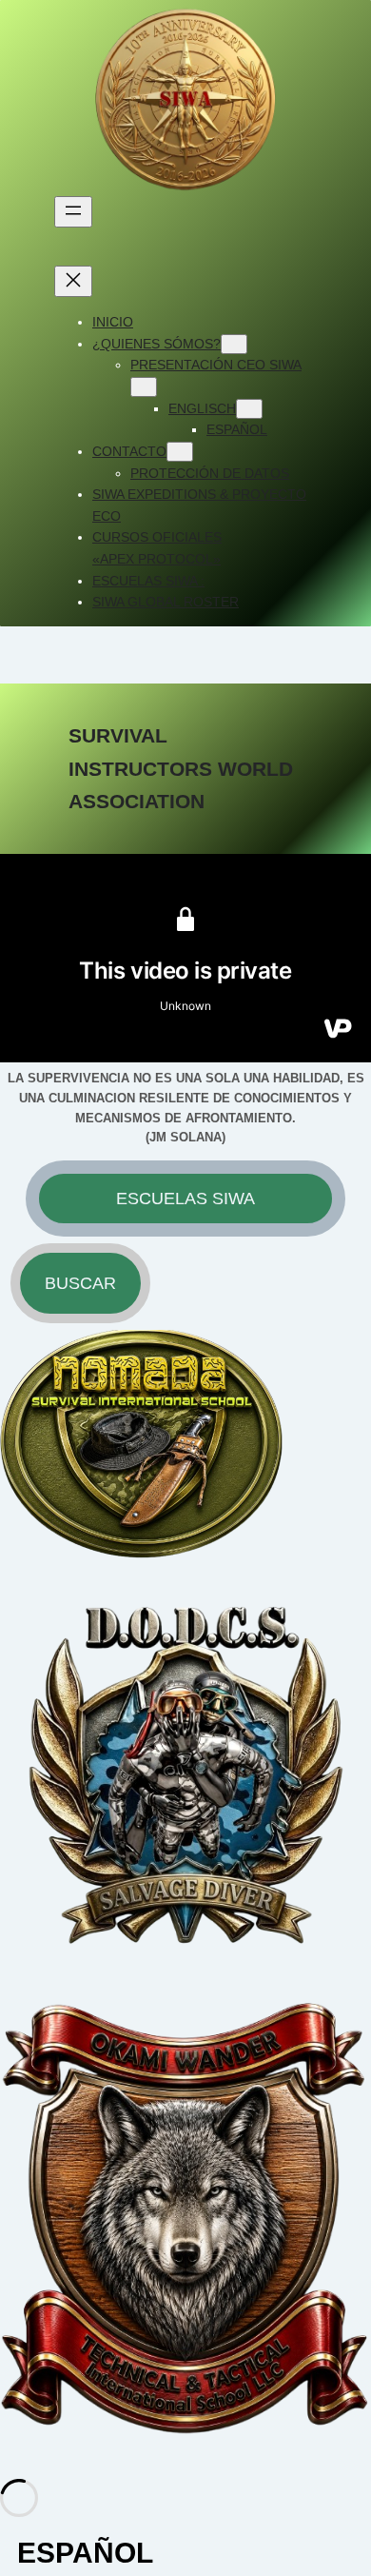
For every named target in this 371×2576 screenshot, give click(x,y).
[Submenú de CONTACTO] (180, 452)
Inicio (113, 322)
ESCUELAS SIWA (185, 1199)
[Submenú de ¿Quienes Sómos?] (234, 344)
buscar (80, 1283)
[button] (185, 2553)
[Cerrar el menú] (73, 281)
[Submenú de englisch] (249, 409)
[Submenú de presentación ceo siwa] (144, 387)
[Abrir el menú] (73, 212)
